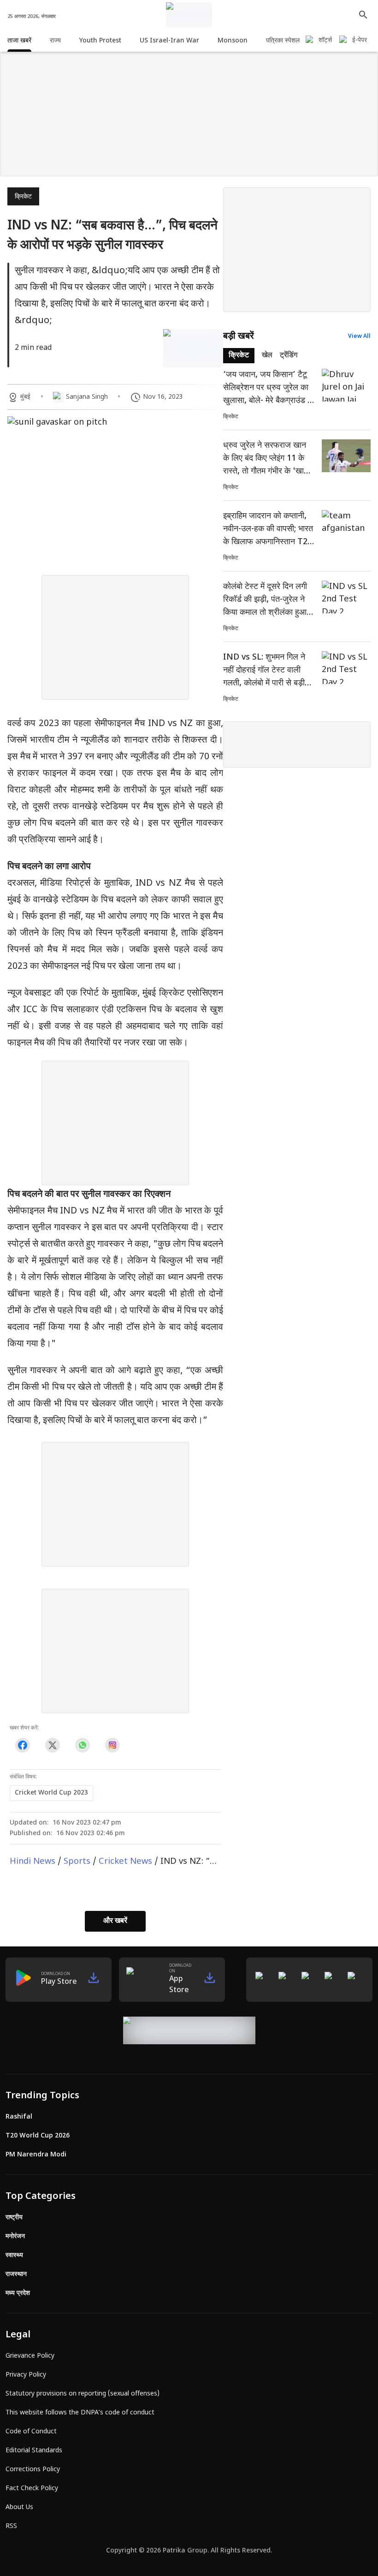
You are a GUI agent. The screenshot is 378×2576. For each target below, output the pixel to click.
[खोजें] (363, 15)
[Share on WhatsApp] (82, 1745)
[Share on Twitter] (52, 1745)
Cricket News (125, 1862)
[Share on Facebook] (22, 1745)
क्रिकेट (23, 197)
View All (359, 336)
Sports (77, 1862)
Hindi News (32, 1862)
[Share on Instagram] (112, 1745)
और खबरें (115, 1921)
